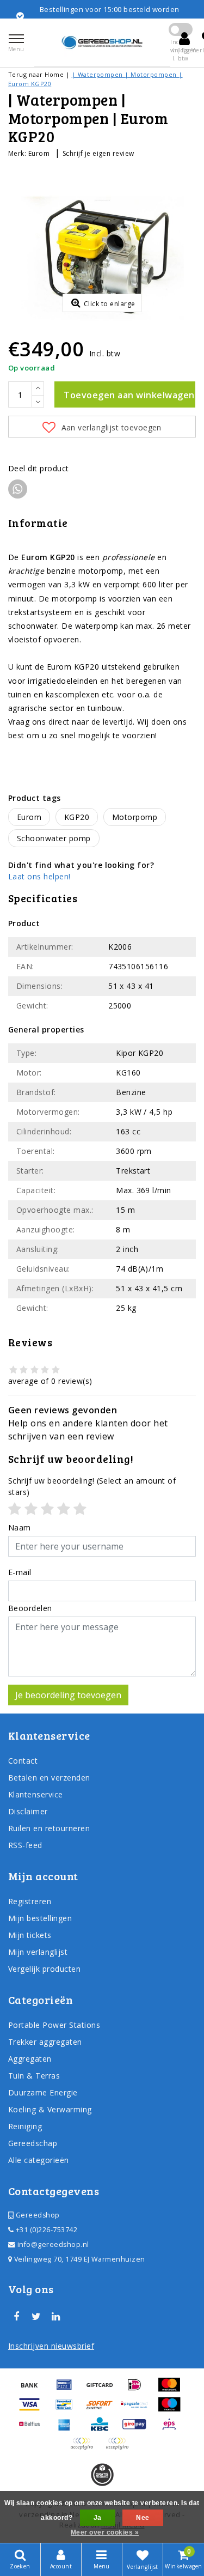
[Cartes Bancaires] (85, 2449)
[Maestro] (172, 2409)
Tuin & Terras (34, 2076)
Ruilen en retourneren (49, 1828)
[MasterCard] (172, 2390)
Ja (98, 2518)
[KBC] (103, 2429)
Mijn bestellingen (40, 1918)
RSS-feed (25, 1845)
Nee (143, 2518)
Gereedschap (33, 2143)
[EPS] (172, 2429)
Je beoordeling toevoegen (68, 1695)
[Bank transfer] (33, 2390)
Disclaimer (28, 1811)
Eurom (39, 153)
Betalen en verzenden (49, 1778)
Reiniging (25, 2126)
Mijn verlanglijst (38, 1952)
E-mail (20, 1572)
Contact (23, 1761)
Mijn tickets (30, 1935)
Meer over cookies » (105, 2532)
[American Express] (68, 2429)
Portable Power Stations (54, 2025)
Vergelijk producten (44, 1969)
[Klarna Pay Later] (120, 2449)
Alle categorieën (39, 2160)
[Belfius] (33, 2429)
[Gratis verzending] (102, 2475)
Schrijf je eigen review (98, 153)
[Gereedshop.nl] (102, 42)
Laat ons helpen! (39, 876)
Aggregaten (30, 2059)
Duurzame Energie (43, 2092)
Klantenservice (36, 1794)
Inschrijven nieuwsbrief (51, 2346)
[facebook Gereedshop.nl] (16, 2317)
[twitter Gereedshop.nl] (36, 2317)
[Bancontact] (68, 2409)
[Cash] (103, 2390)
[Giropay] (138, 2429)
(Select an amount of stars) (92, 1486)
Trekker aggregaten (45, 2042)
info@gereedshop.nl (53, 2244)
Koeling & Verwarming (50, 2109)
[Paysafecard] (138, 2409)
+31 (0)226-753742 (45, 2230)
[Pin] (68, 2390)
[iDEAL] (138, 2390)
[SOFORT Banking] (103, 2409)
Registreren (30, 1901)
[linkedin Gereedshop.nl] (56, 2317)
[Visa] (33, 2409)
